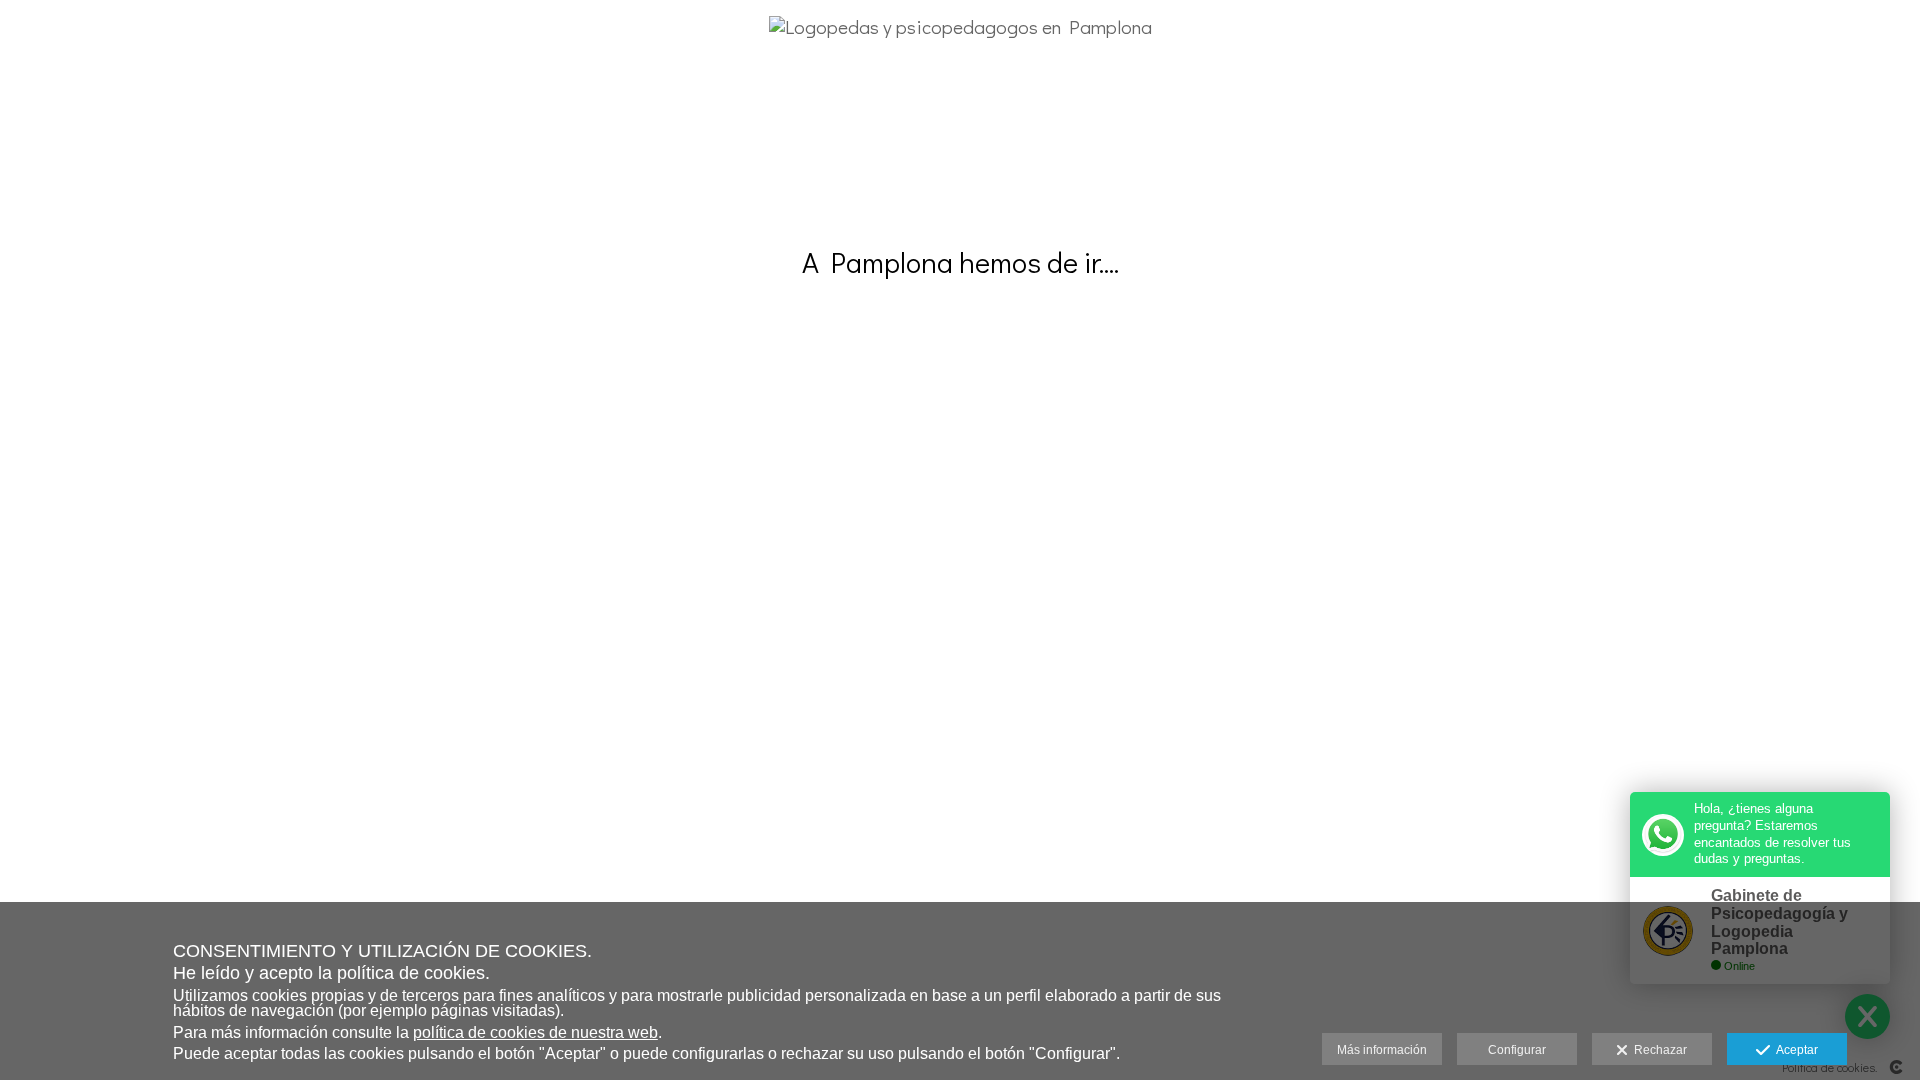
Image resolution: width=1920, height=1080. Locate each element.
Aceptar (1794, 1050)
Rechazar (1657, 1050)
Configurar (1517, 1050)
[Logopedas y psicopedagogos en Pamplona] (960, 80)
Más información (1382, 1050)
